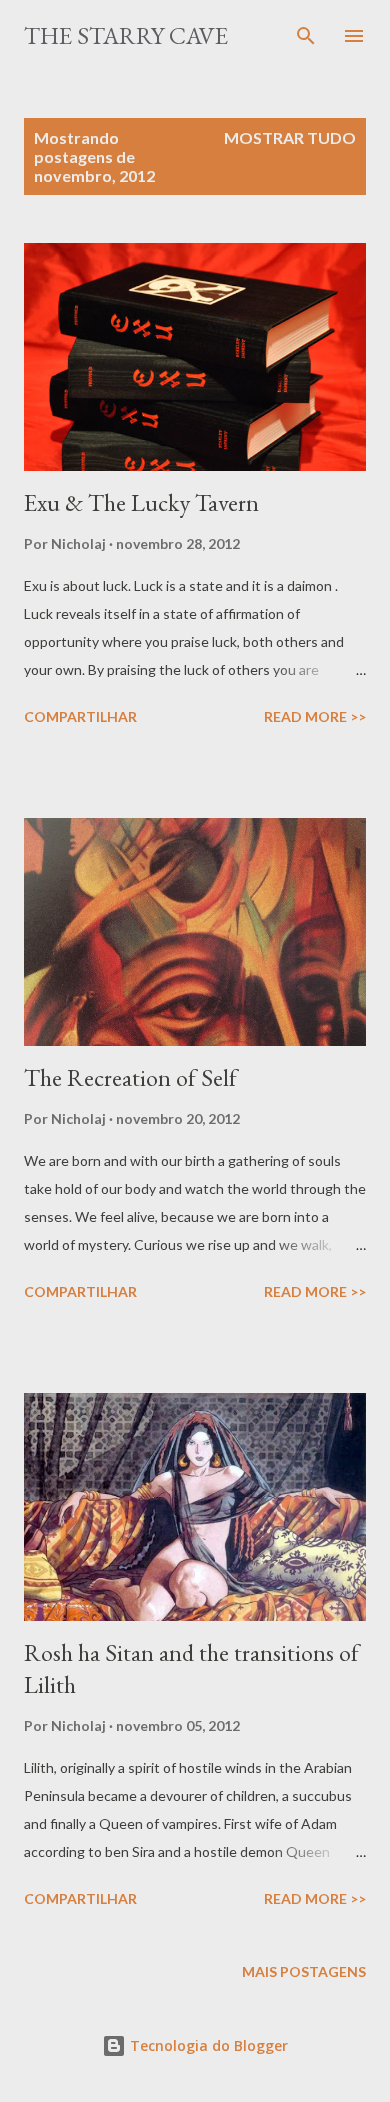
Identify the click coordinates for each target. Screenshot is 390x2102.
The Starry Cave (126, 35)
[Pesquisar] (306, 36)
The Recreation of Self (130, 1077)
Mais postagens (304, 1971)
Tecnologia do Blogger (207, 2045)
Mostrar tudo (290, 137)
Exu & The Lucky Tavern (141, 502)
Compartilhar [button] (80, 716)
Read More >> (315, 716)
